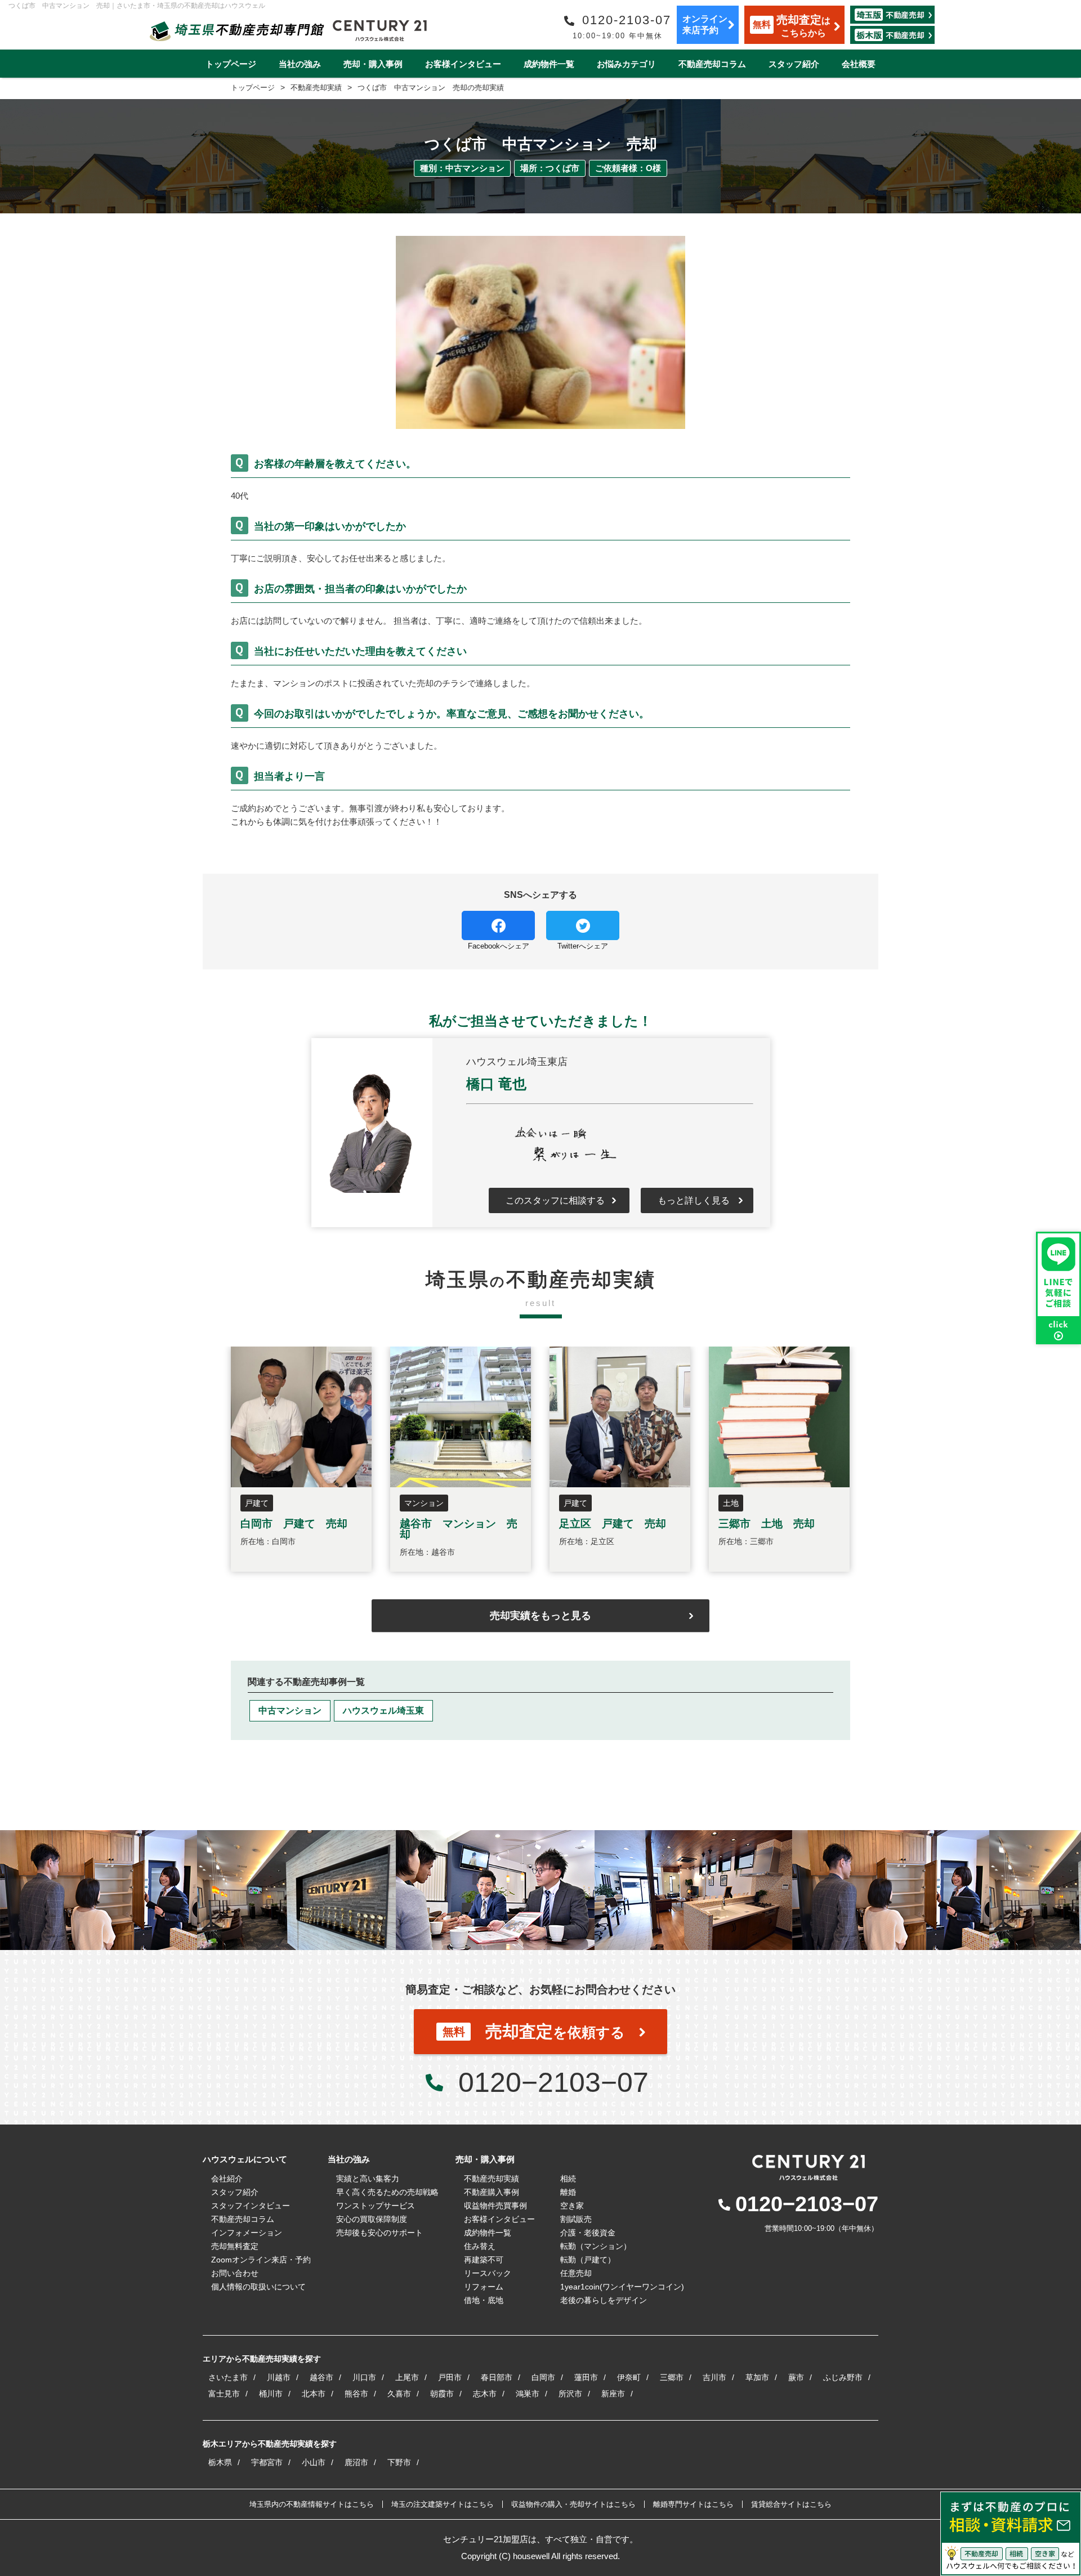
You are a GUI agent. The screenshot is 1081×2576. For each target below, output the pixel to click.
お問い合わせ (235, 2273)
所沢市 (570, 2394)
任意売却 (576, 2273)
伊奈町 (629, 2377)
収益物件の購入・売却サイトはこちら (573, 2504)
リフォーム (484, 2287)
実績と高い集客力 (368, 2179)
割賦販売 (576, 2219)
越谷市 (321, 2377)
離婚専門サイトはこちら (693, 2504)
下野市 (399, 2462)
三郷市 (672, 2377)
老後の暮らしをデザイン (604, 2300)
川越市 (279, 2377)
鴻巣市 (528, 2394)
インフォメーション (247, 2233)
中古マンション (290, 1710)
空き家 (572, 2206)
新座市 (613, 2394)
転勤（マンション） (596, 2246)
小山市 (314, 2462)
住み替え (480, 2246)
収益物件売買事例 (495, 2206)
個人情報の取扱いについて (258, 2287)
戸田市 (450, 2377)
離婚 (568, 2192)
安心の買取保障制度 (372, 2219)
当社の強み (300, 64)
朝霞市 (442, 2394)
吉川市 (714, 2377)
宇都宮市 (267, 2462)
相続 (568, 2179)
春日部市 (497, 2377)
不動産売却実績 (492, 2179)
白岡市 (543, 2377)
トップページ (231, 64)
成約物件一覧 (549, 64)
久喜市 (399, 2394)
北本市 (314, 2394)
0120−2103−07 (553, 2082)
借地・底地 (484, 2300)
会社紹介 (227, 2179)
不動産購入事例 (492, 2192)
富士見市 (224, 2394)
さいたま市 (228, 2377)
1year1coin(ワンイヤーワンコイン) (622, 2287)
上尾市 (407, 2377)
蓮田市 (586, 2377)
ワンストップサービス (376, 2206)
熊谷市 (356, 2394)
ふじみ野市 (843, 2377)
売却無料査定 (235, 2246)
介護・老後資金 (588, 2233)
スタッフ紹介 (794, 64)
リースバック (488, 2273)
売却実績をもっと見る (540, 1616)
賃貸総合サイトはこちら (791, 2504)
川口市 (364, 2377)
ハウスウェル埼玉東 (383, 1710)
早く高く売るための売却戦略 (387, 2192)
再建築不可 (484, 2260)
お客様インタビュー (463, 64)
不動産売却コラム (712, 64)
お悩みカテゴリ (626, 64)
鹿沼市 (356, 2462)
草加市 (757, 2377)
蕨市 (796, 2377)
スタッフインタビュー (251, 2206)
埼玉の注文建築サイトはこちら (443, 2504)
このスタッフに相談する (555, 1200)
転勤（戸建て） (588, 2260)
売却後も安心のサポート (379, 2233)
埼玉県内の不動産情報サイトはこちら (312, 2504)
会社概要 (859, 64)
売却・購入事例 (373, 64)
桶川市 (271, 2394)
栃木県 (220, 2462)
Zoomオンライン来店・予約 (261, 2260)
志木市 (485, 2394)
